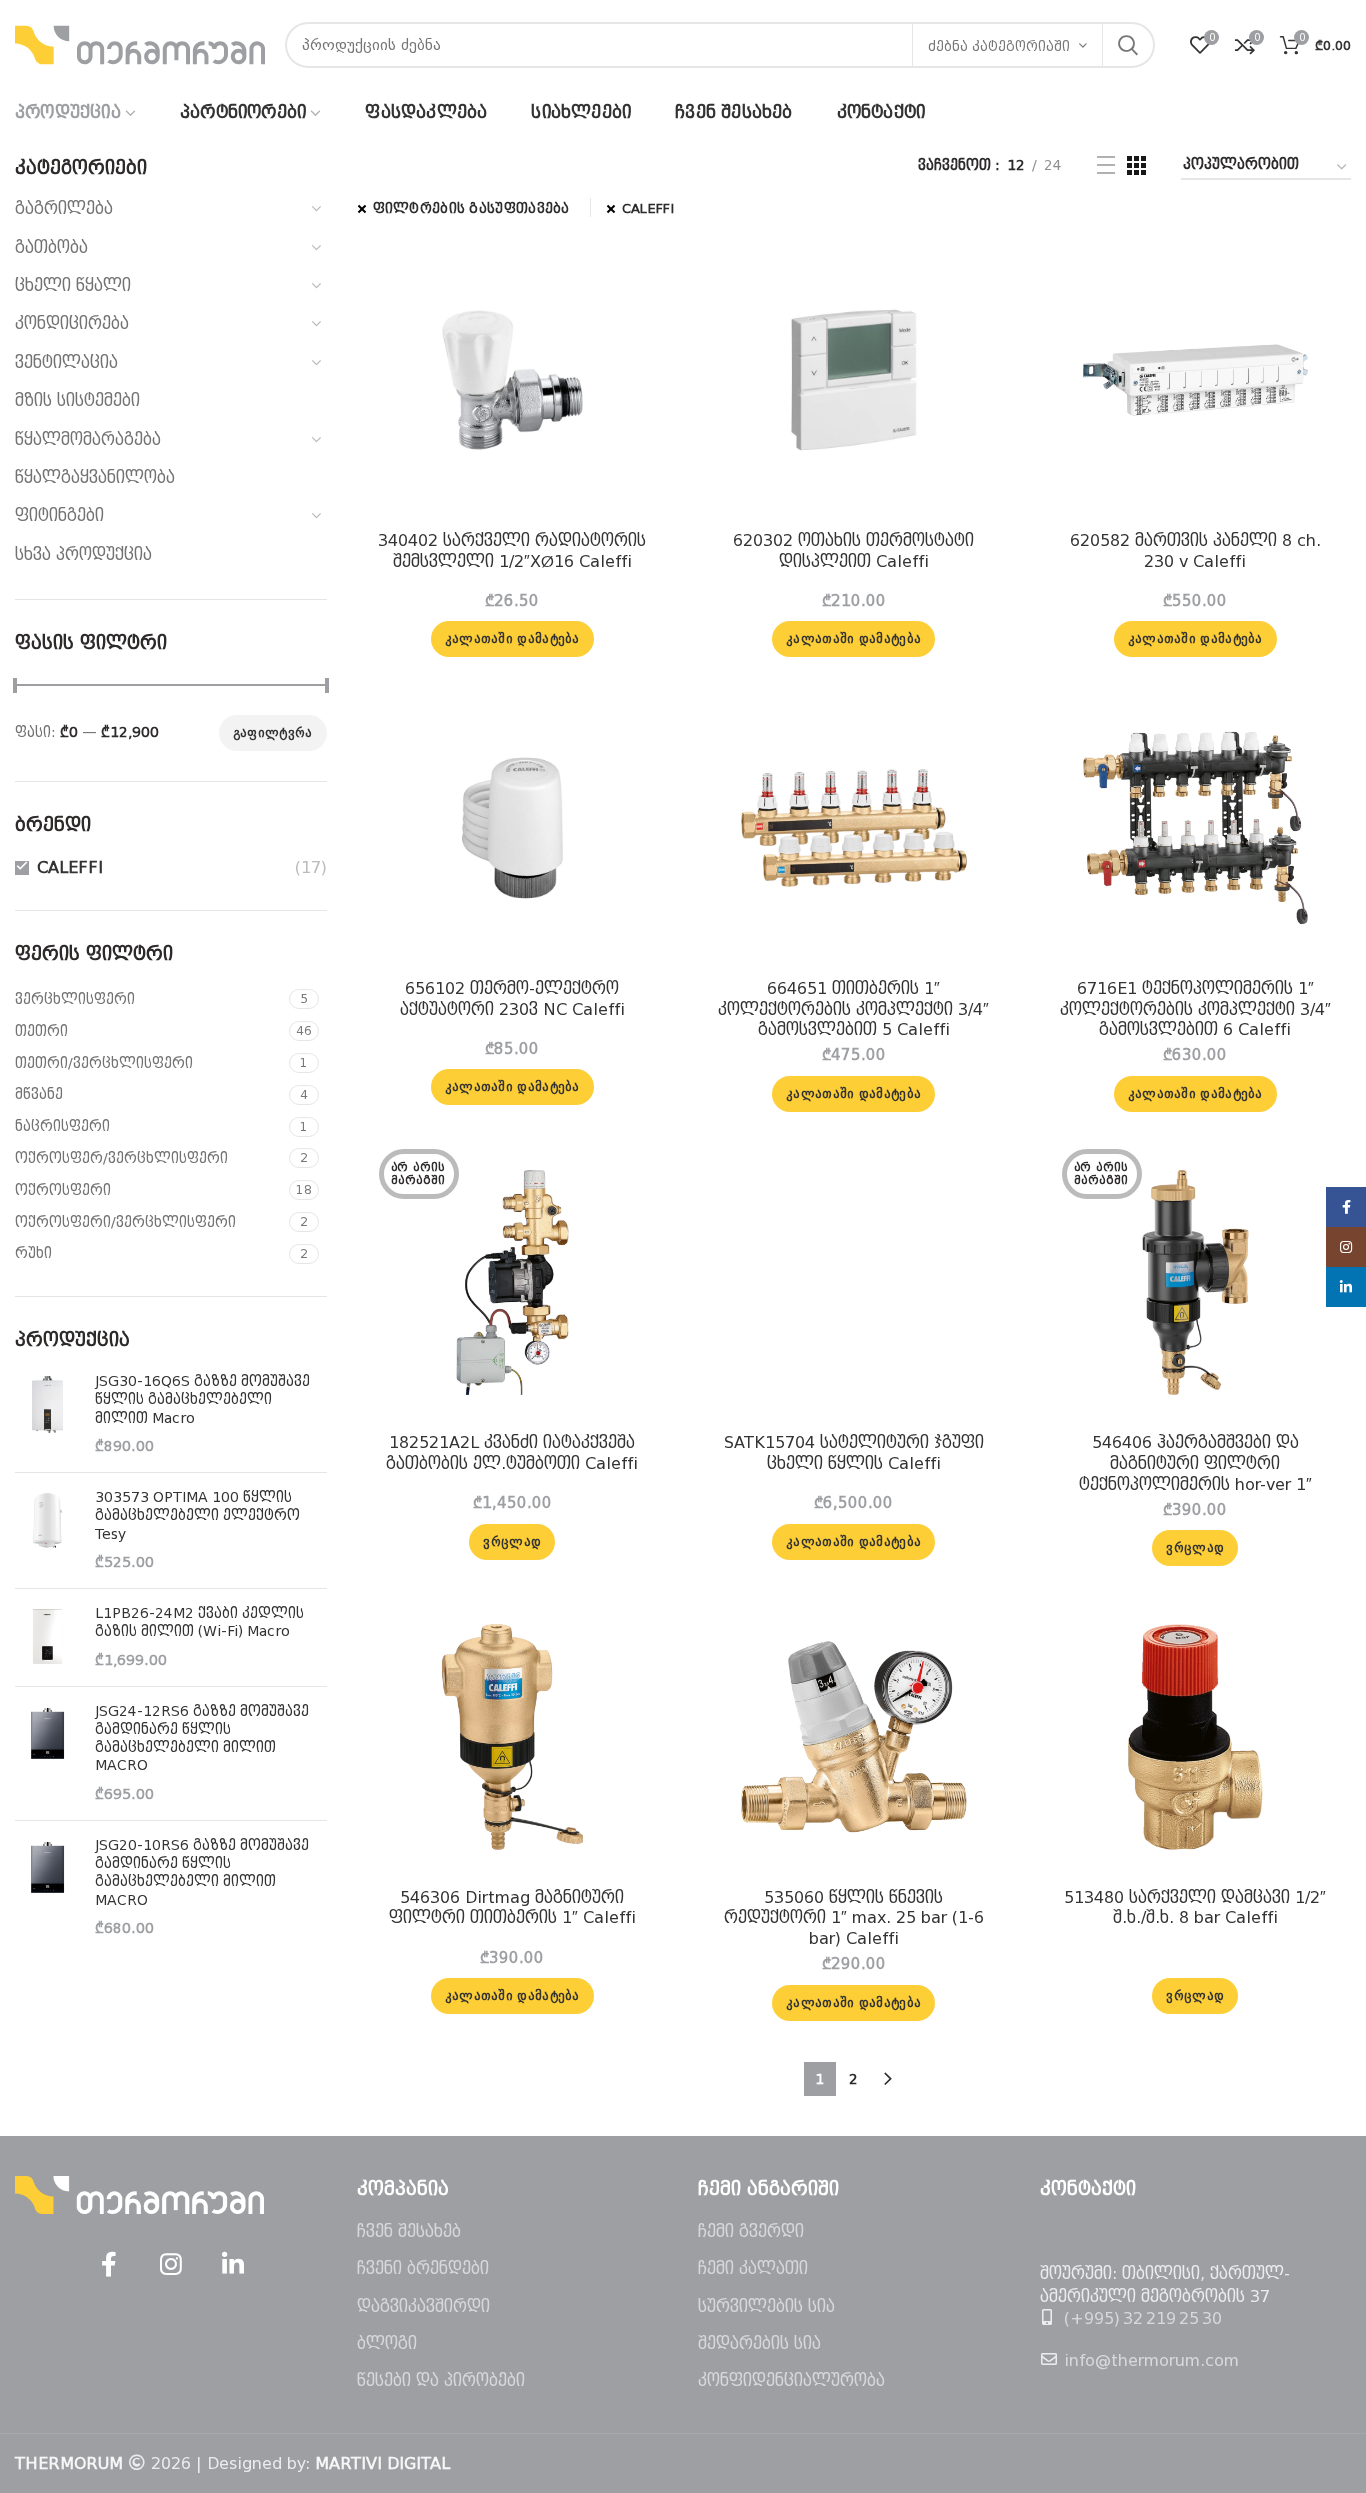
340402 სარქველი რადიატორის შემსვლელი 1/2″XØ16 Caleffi (512, 551)
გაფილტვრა (273, 733)
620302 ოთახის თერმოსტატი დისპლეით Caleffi (853, 551)
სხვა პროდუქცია (83, 554)
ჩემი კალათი (753, 2268)
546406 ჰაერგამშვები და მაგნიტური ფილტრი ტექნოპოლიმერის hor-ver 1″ (1195, 1463)
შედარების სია (759, 2343)
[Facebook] (109, 2265)
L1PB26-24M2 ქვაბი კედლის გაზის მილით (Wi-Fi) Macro (199, 1622)
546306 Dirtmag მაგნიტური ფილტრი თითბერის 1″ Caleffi (512, 1908)
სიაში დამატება (638, 361)
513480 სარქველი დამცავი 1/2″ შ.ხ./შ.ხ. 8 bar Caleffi (1195, 1908)
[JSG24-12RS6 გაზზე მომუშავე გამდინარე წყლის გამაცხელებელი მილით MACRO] (47, 1753)
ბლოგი (387, 2343)
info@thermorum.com (1151, 2360)
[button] (512, 639)
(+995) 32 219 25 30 (1143, 2318)
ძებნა (1128, 45)
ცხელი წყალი (73, 285)
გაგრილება (64, 208)
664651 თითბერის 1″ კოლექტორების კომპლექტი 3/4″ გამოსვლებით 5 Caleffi (853, 1009)
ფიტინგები (59, 515)
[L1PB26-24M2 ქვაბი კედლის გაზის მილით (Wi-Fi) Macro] (47, 1637)
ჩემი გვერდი (751, 2231)
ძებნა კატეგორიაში (999, 46)
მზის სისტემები (77, 400)
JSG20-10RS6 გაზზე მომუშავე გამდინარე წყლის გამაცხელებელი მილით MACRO (202, 1872)
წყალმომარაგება (88, 439)
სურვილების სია (766, 2306)
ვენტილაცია (66, 362)
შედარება (638, 271)
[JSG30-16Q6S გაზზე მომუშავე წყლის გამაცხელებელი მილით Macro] (47, 1414)
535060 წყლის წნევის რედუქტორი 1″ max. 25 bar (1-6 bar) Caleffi (854, 1918)
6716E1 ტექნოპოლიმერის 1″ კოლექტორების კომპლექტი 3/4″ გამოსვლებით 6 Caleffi (1195, 1009)
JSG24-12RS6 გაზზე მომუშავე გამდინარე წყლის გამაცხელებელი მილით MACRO (202, 1738)
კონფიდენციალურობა (791, 2380)
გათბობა (51, 247)
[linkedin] (233, 2265)
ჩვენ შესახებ (409, 2231)
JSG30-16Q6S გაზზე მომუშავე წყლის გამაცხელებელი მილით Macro (202, 1399)
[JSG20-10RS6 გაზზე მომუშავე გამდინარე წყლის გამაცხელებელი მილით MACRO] (47, 1887)
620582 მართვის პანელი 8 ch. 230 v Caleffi (1195, 551)
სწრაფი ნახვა (638, 316)
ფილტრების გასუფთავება (471, 208)
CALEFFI (70, 867)
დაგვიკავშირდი (423, 2306)
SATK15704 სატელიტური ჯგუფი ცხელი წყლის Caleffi (854, 1453)
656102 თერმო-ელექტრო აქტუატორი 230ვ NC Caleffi (512, 999)
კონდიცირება (72, 323)
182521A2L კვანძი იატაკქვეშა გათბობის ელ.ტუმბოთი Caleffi (512, 1453)
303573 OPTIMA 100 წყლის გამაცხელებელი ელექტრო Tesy (197, 1515)
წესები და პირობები (441, 2380)
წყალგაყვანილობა (95, 477)
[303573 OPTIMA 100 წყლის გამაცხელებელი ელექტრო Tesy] (47, 1530)
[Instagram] (171, 2265)
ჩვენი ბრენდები (423, 2268)
